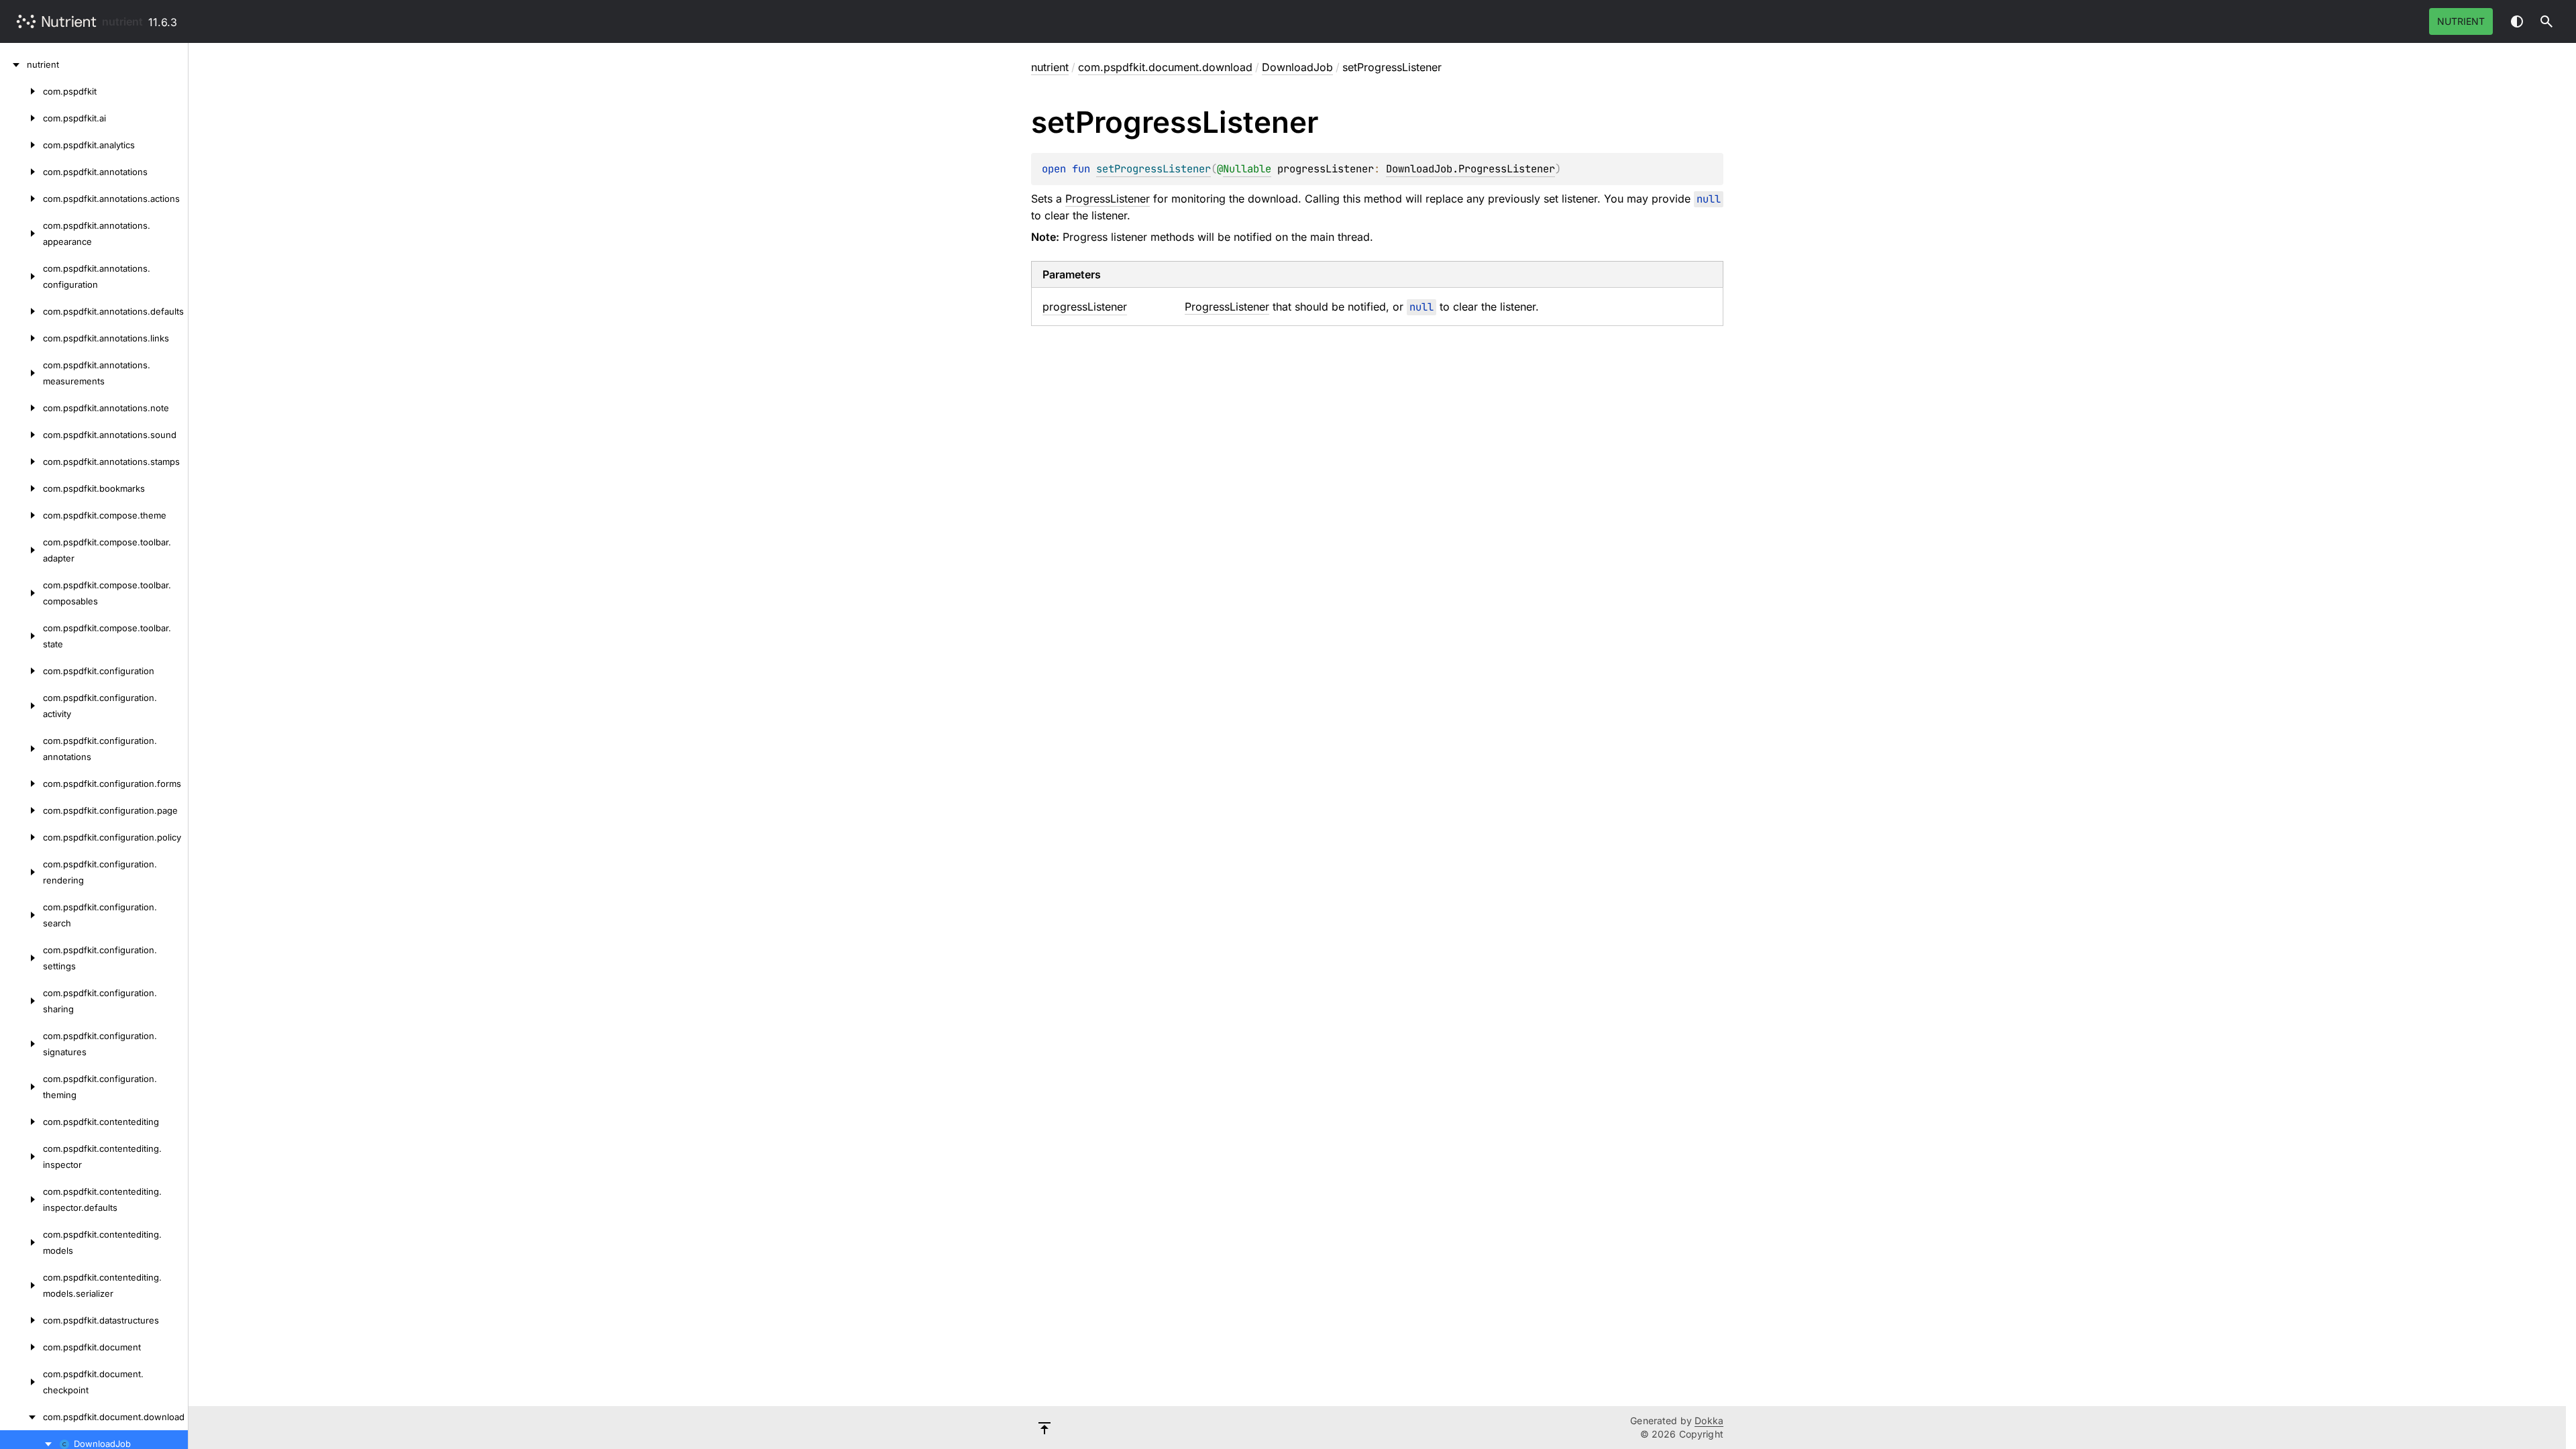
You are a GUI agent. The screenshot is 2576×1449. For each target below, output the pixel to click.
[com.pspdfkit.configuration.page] (21, 810)
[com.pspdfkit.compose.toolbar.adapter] (21, 550)
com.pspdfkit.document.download (1165, 67)
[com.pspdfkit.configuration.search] (21, 915)
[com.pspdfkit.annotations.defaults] (21, 311)
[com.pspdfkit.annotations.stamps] (21, 462)
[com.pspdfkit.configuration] (21, 671)
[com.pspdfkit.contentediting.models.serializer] (21, 1285)
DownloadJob (1297, 67)
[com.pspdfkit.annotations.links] (21, 338)
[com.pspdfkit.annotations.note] (21, 408)
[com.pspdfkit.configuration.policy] (21, 837)
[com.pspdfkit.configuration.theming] (21, 1087)
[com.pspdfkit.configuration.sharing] (21, 1001)
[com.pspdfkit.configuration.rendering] (21, 872)
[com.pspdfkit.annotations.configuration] (21, 276)
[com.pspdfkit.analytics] (21, 145)
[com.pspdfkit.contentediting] (21, 1122)
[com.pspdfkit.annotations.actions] (21, 199)
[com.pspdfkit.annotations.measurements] (21, 373)
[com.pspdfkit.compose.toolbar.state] (21, 636)
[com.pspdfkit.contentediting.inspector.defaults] (21, 1199)
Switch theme (2517, 21)
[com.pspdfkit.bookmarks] (21, 488)
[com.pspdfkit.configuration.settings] (21, 958)
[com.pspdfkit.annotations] (21, 172)
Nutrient (2461, 21)
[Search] (2546, 21)
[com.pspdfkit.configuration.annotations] (21, 749)
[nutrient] (13, 64)
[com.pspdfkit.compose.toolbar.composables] (21, 593)
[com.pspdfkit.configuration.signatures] (21, 1044)
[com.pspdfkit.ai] (21, 118)
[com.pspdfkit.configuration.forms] (21, 784)
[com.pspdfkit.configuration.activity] (21, 706)
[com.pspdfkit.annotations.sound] (21, 435)
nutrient (122, 21)
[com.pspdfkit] (21, 91)
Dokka (1709, 1420)
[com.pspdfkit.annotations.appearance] (21, 233)
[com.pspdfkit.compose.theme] (21, 515)
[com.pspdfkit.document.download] (21, 1417)
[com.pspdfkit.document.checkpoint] (21, 1382)
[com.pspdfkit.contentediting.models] (21, 1242)
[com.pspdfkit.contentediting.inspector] (21, 1157)
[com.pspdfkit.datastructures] (21, 1320)
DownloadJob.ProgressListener (1470, 169)
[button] (2546, 21)
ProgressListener (1108, 199)
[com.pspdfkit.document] (21, 1347)
